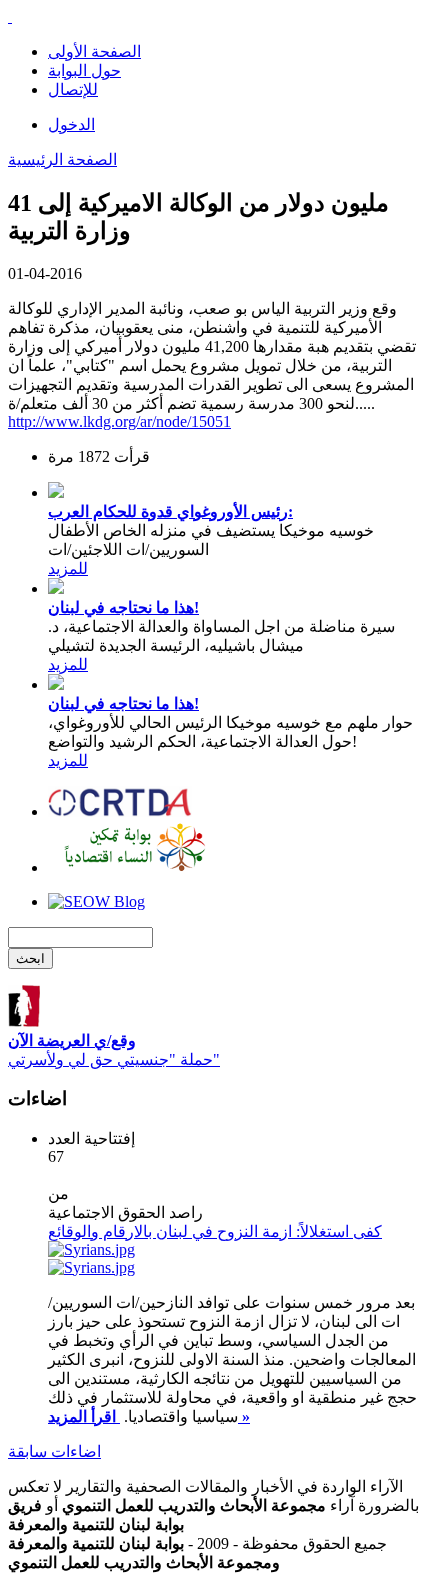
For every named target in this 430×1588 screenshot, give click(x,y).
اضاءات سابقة (54, 1451)
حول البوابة (84, 70)
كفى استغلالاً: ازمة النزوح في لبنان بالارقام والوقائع (215, 1231)
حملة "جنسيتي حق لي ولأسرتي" (114, 1050)
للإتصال (73, 89)
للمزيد (68, 568)
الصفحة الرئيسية (62, 159)
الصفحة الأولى (94, 51)
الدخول (71, 124)
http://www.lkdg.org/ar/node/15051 (119, 421)
